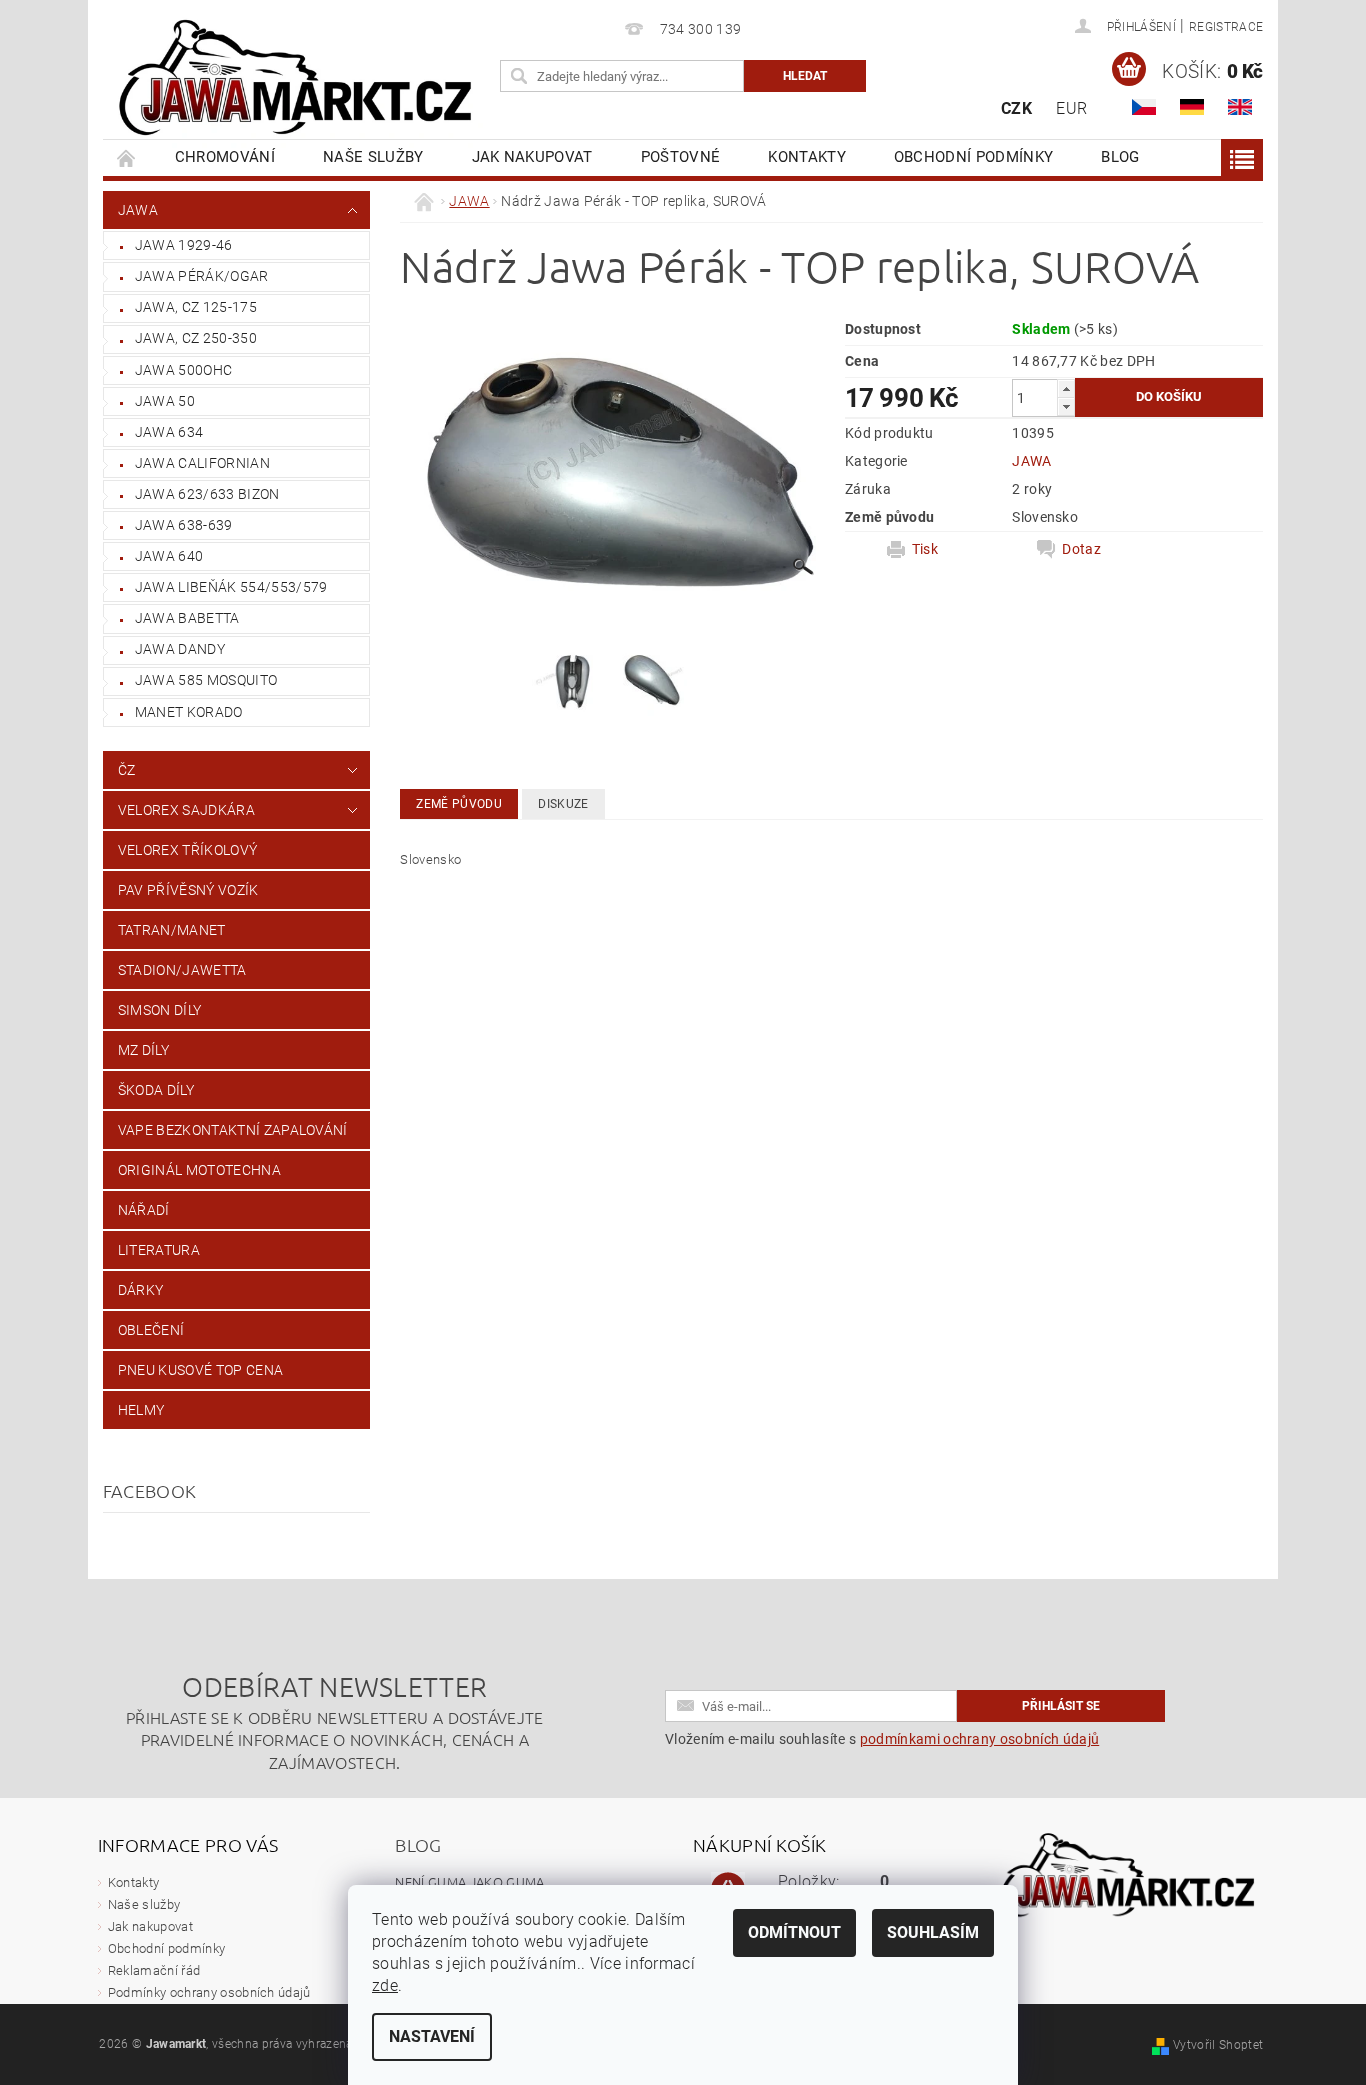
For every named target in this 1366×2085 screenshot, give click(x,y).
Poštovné (681, 157)
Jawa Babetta (187, 618)
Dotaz (1081, 549)
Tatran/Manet (172, 930)
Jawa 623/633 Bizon (207, 494)
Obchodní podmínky (973, 157)
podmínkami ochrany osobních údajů (980, 1739)
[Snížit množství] (1066, 406)
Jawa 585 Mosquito (206, 680)
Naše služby (373, 157)
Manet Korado (189, 712)
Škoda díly (156, 1090)
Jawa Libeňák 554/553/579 (231, 587)
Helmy (141, 1410)
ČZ (127, 770)
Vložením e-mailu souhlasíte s (882, 1739)
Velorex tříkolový (187, 850)
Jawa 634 (169, 432)
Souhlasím (933, 1932)
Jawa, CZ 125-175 (196, 307)
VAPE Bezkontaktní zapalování (233, 1130)
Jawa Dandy (180, 649)
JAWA (138, 210)
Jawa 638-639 (184, 525)
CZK (1016, 108)
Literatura (159, 1250)
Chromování (225, 157)
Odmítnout (794, 1932)
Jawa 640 (169, 556)
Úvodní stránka (127, 157)
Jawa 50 (165, 401)
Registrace (1226, 27)
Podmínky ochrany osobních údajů (209, 1992)
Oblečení (151, 1330)
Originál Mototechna (199, 1170)
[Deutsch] (1192, 107)
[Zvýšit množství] (1066, 388)
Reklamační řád (154, 1970)
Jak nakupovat (532, 157)
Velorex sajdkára (186, 810)
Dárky (141, 1290)
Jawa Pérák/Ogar (202, 276)
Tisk (925, 549)
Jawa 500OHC (184, 370)
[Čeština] (1144, 107)
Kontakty (807, 157)
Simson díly (160, 1010)
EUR (1071, 108)
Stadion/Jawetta (182, 970)
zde (385, 1985)
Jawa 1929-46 (184, 245)
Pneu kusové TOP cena (200, 1370)
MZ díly (143, 1050)
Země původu (459, 804)
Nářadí (144, 1210)
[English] (1240, 107)
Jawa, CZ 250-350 (196, 338)
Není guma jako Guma (469, 1881)
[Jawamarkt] (298, 79)
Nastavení (432, 2036)
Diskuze (563, 804)
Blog (1120, 157)
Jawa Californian (202, 463)
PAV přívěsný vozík (188, 890)
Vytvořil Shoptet (1218, 2045)
